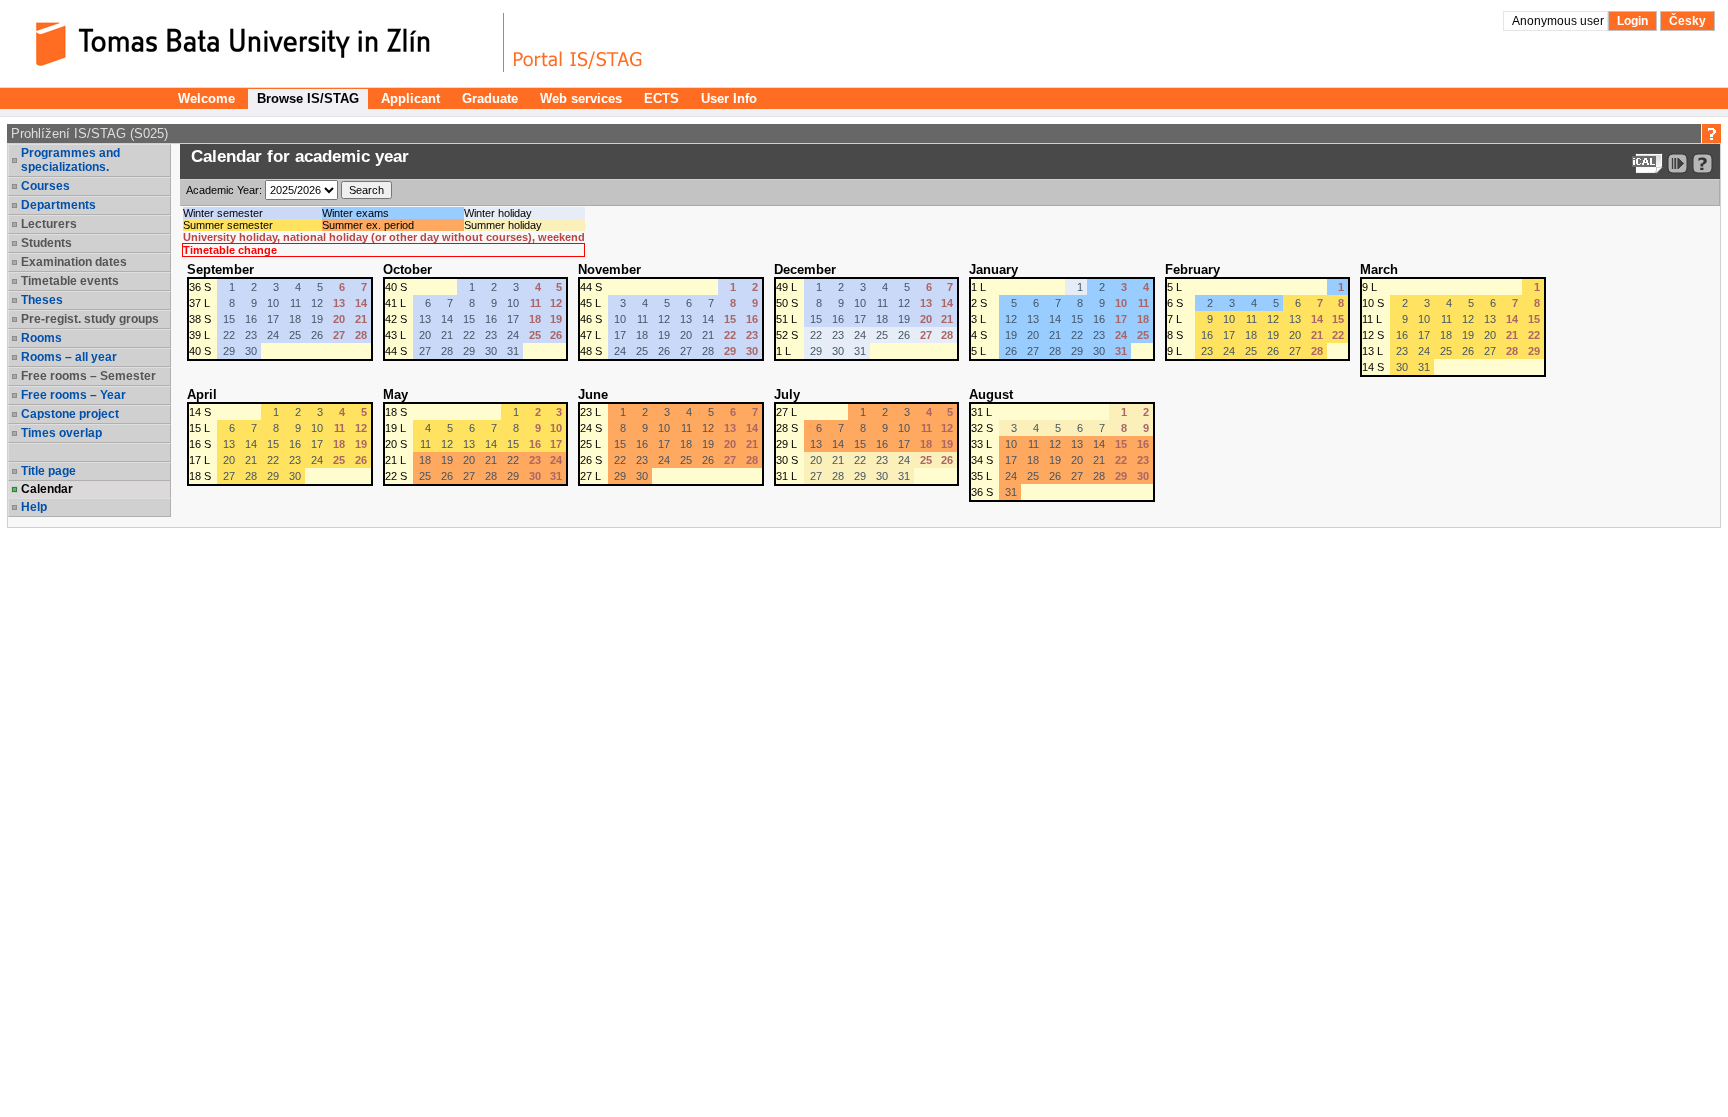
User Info (729, 98)
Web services (581, 98)
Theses (42, 300)
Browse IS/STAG (308, 98)
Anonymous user (1559, 21)
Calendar (47, 489)
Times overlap (61, 433)
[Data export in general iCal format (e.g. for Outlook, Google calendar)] (1647, 163)
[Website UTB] (258, 42)
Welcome (206, 98)
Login (1632, 21)
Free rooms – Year (73, 395)
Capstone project (70, 414)
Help (34, 507)
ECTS (661, 98)
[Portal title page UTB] (578, 42)
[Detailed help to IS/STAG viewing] (1702, 163)
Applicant (410, 98)
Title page (48, 471)
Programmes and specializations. (70, 160)
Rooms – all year (69, 357)
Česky (1687, 21)
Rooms (41, 338)
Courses (45, 186)
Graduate (490, 98)
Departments (58, 205)
